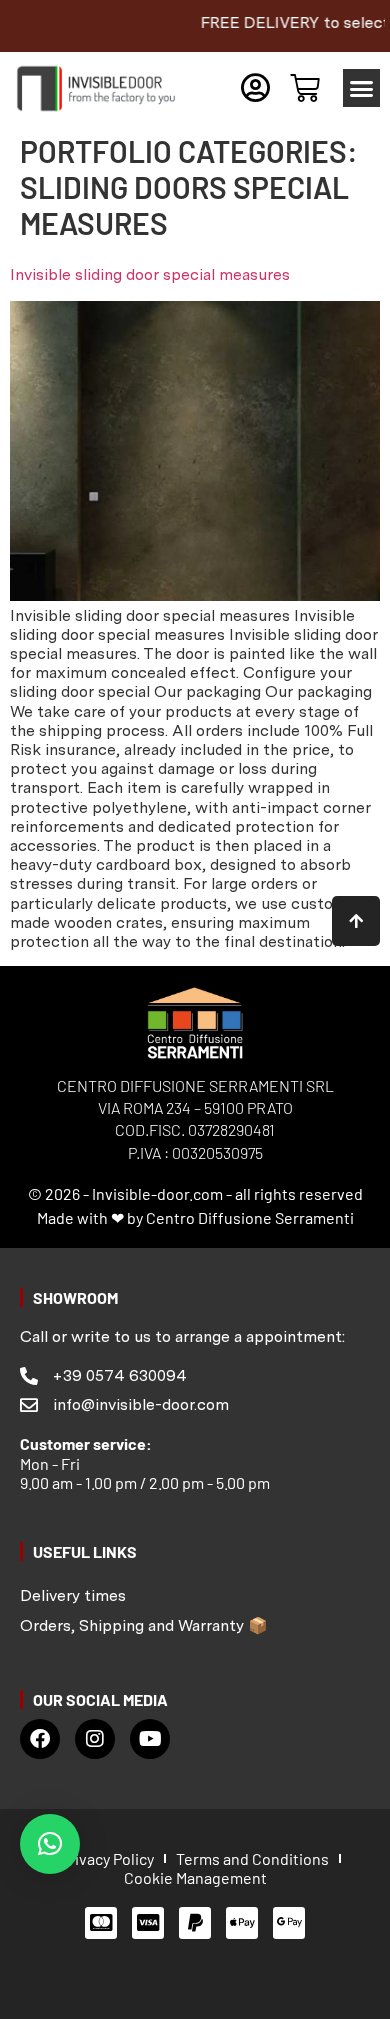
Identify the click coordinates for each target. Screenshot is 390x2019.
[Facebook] (40, 1739)
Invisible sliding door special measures (150, 274)
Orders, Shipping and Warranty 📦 (144, 1625)
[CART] (305, 88)
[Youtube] (150, 1739)
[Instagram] (95, 1739)
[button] (362, 88)
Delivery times (73, 1595)
